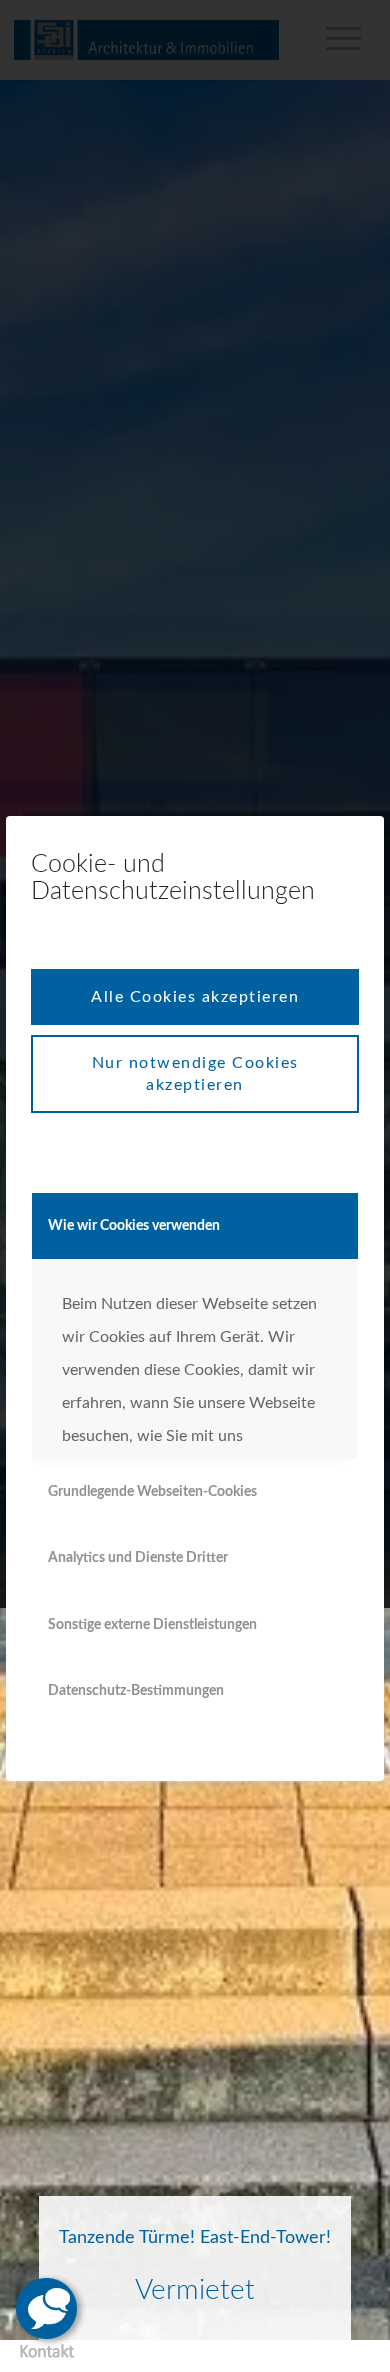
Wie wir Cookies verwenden (134, 1226)
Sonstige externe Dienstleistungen (152, 1625)
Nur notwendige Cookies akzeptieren (195, 1074)
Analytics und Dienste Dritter (138, 1558)
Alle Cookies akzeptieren (195, 997)
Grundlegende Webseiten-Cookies (152, 1492)
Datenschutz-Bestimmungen (136, 1691)
